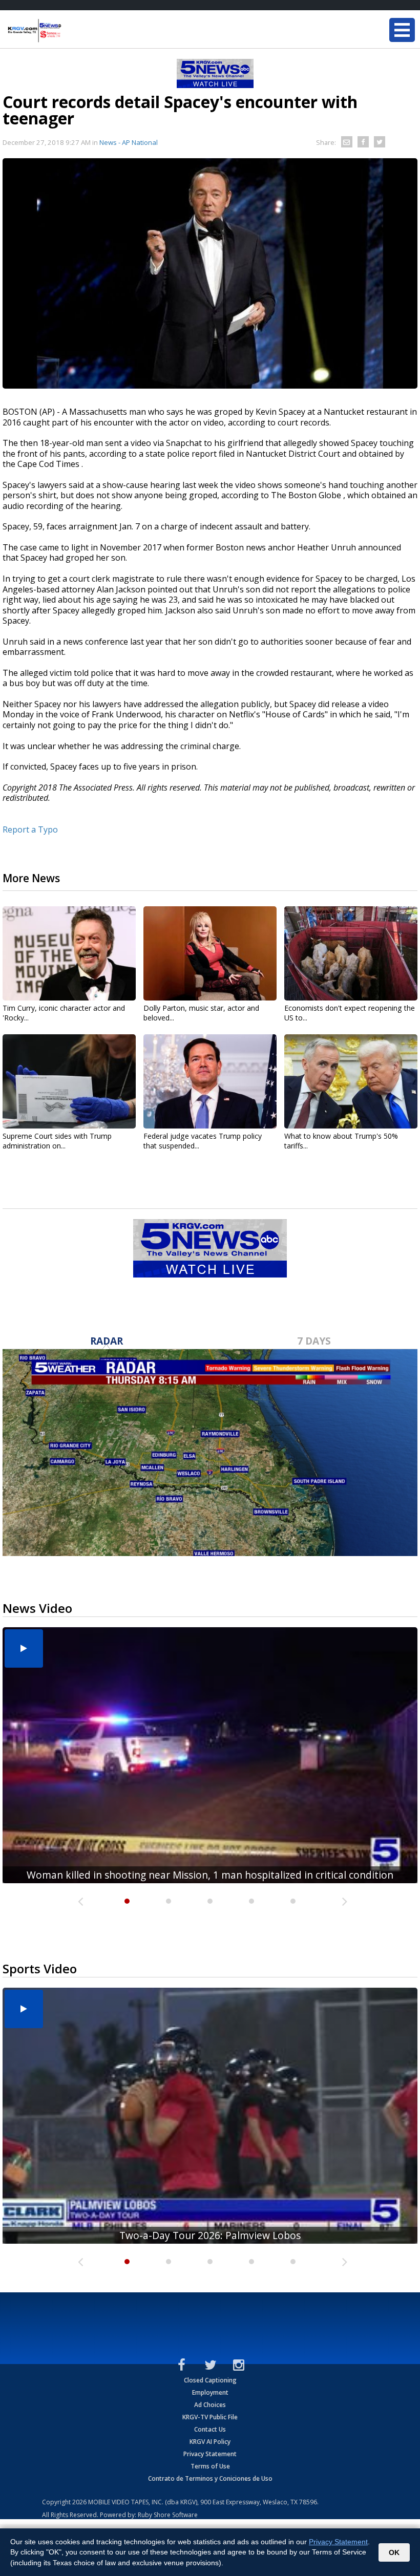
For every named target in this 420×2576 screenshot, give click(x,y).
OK (394, 2552)
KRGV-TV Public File (210, 2417)
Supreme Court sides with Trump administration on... (57, 1141)
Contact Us (210, 2429)
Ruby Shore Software (168, 2515)
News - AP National (129, 142)
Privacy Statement (210, 2454)
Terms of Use (210, 2466)
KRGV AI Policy (210, 2442)
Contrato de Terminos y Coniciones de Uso (210, 2478)
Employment (210, 2392)
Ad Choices (210, 2405)
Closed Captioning (210, 2380)
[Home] (69, 31)
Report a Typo (30, 829)
